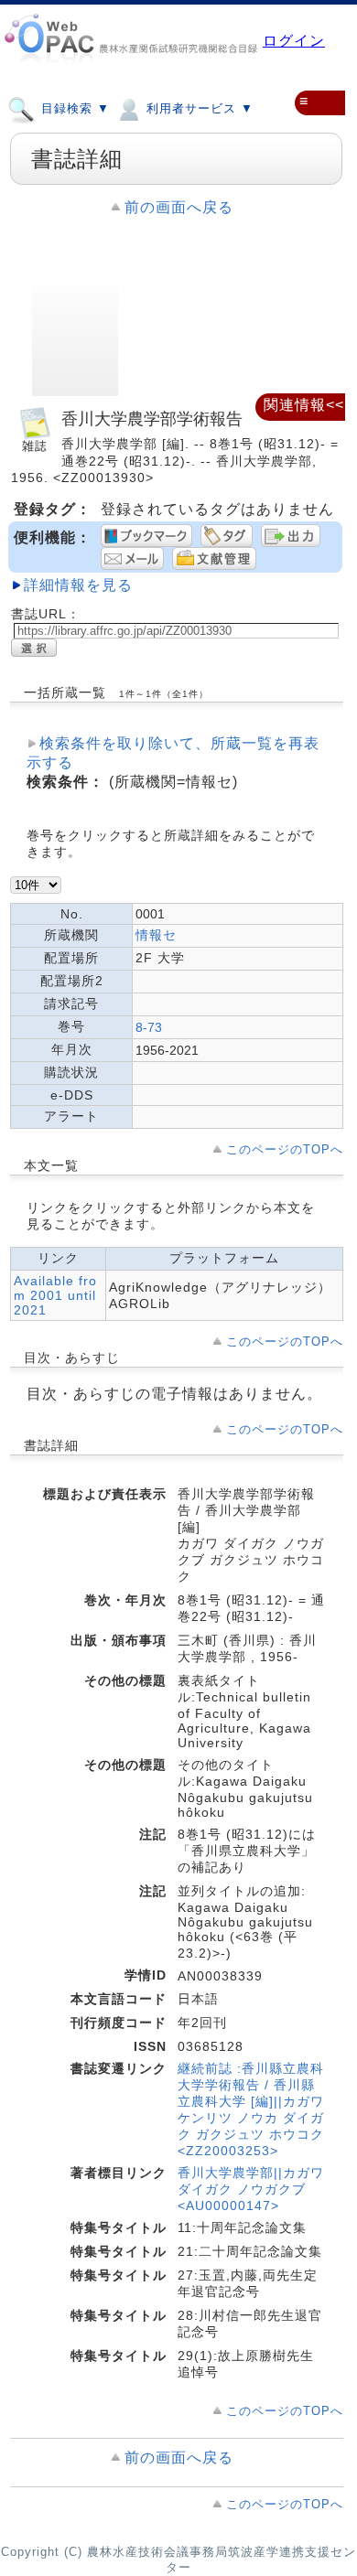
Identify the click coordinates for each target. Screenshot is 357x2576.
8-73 (149, 1027)
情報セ (156, 935)
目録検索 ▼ (73, 108)
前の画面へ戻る (179, 207)
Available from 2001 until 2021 (55, 1295)
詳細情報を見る (78, 585)
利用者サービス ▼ (198, 108)
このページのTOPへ (285, 1149)
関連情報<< (304, 405)
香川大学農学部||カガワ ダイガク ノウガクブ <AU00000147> (251, 2189)
